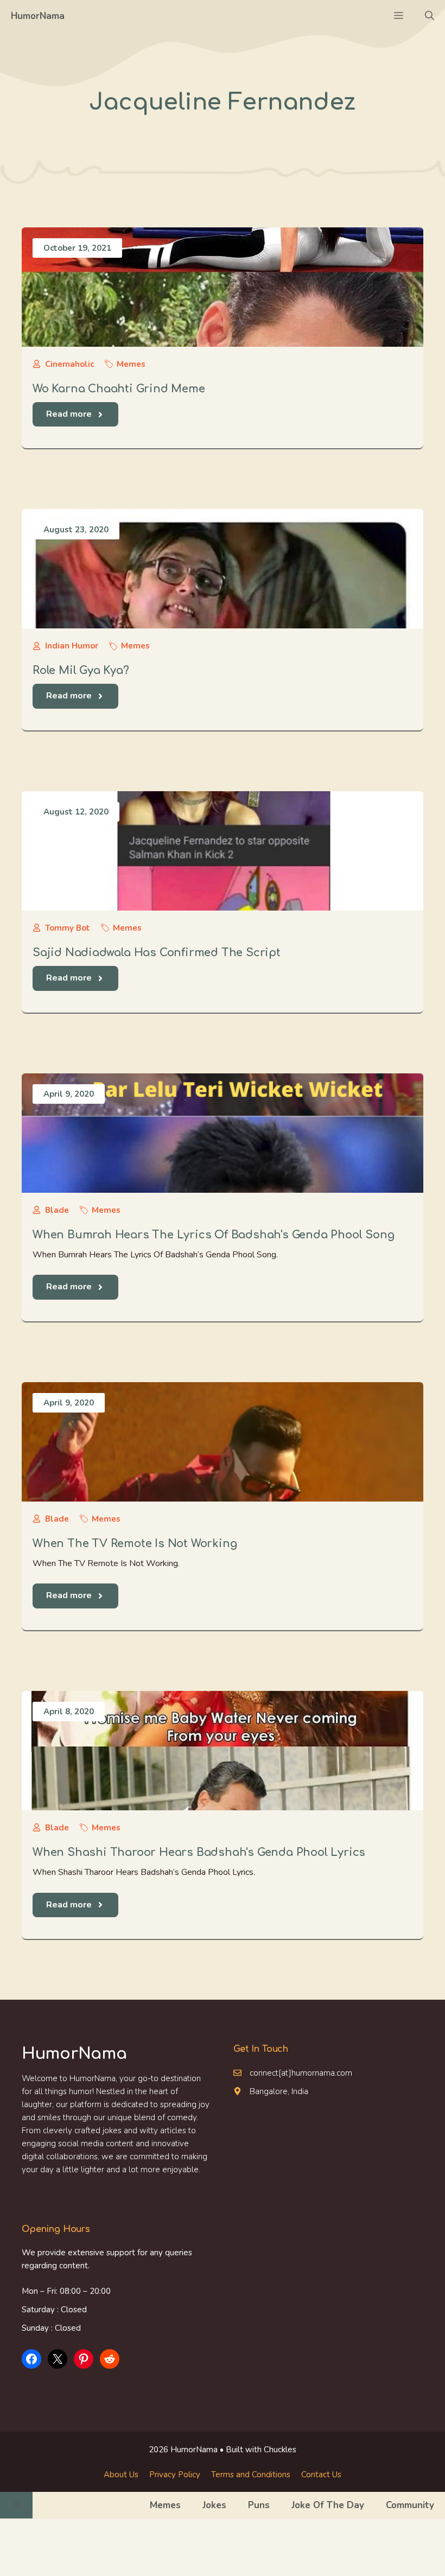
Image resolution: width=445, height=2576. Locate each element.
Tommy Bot (68, 928)
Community (410, 2505)
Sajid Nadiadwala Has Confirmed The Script (157, 953)
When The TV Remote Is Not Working (135, 1544)
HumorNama (38, 16)
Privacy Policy (175, 2475)
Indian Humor (72, 646)
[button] (430, 16)
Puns (259, 2505)
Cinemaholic (69, 364)
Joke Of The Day (328, 2505)
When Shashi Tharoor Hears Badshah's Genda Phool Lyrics (199, 1852)
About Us (121, 2475)
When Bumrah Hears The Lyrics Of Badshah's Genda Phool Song (213, 1235)
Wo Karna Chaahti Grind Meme (119, 389)
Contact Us (321, 2475)
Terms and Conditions (251, 2475)
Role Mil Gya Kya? (81, 670)
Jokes (214, 2505)
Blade (57, 1210)
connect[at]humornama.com (301, 2073)
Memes (131, 364)
